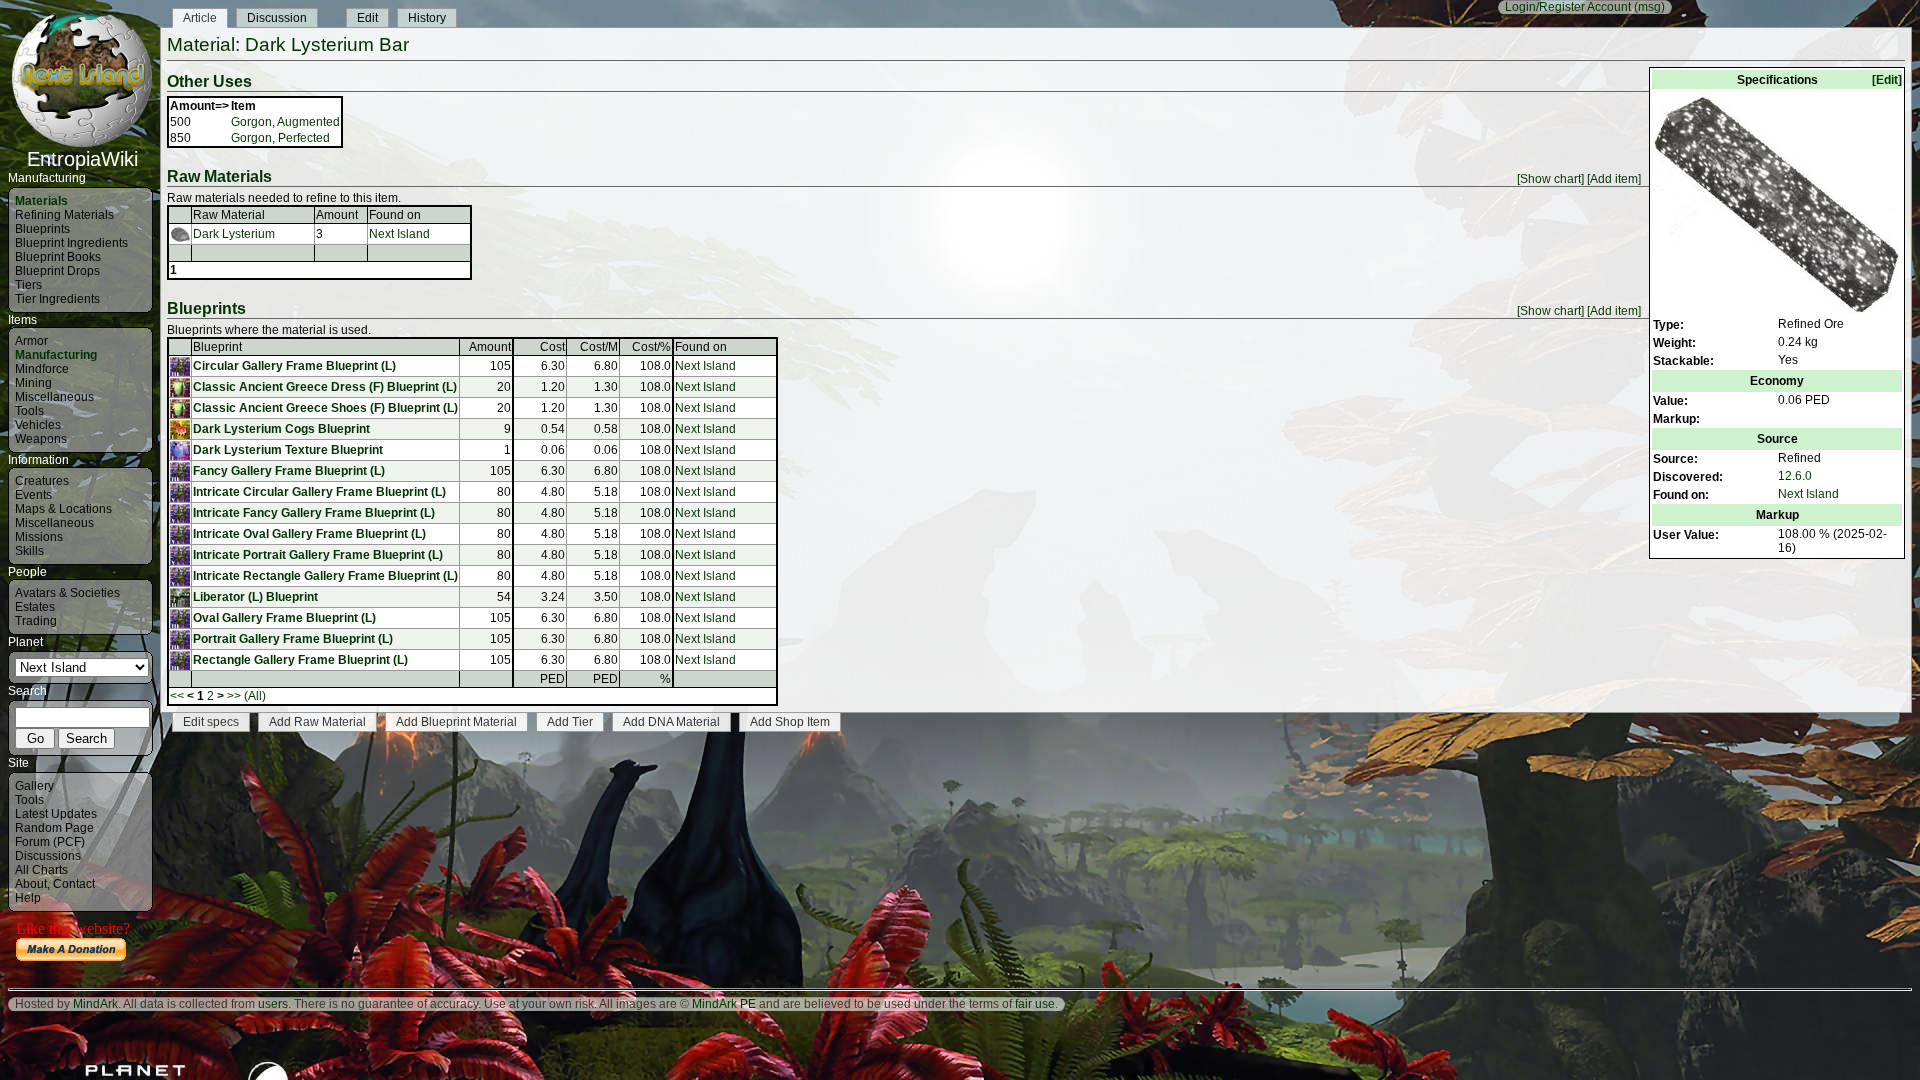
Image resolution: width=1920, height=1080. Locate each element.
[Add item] (1614, 179)
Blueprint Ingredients (71, 243)
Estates (35, 607)
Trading (36, 621)
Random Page (54, 828)
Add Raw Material (317, 722)
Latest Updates (56, 814)
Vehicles (38, 425)
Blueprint (217, 347)
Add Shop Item (790, 722)
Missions (39, 537)
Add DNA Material (671, 722)
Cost (552, 347)
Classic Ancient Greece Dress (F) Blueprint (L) (325, 387)
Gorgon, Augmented (285, 122)
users (273, 1004)
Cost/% (651, 347)
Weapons (41, 439)
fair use (1035, 1004)
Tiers (28, 285)
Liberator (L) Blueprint (255, 597)
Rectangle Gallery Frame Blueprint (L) (300, 660)
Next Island (1808, 494)
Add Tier (570, 722)
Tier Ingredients (57, 299)
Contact (74, 884)
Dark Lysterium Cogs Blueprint (281, 429)
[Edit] (1887, 80)
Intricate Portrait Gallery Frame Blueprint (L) (318, 555)
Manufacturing (56, 355)
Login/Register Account (1568, 7)
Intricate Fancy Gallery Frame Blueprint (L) (314, 513)
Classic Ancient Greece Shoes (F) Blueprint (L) (325, 408)
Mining (33, 383)
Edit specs (211, 722)
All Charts (41, 870)
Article (200, 18)
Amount (337, 215)
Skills (29, 551)
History (427, 18)
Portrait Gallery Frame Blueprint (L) (293, 639)
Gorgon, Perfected (280, 138)
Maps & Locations (63, 509)
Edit (367, 18)
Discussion (277, 18)
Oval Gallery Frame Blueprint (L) (284, 618)
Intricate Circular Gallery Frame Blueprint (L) (319, 492)
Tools (29, 411)
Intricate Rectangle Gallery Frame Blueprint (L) (325, 576)
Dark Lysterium (234, 234)
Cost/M (599, 347)
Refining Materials (64, 215)
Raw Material (229, 215)
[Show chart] (1550, 179)
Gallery (34, 786)
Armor (31, 341)
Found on (395, 215)
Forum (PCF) (50, 842)
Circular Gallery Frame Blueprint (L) (294, 366)
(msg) (1649, 7)
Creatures (42, 481)
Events (33, 495)
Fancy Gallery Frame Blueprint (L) (289, 471)
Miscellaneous (54, 397)
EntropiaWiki (82, 159)
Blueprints (42, 229)
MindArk (95, 1004)
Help (28, 898)
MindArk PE (724, 1004)
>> (234, 696)
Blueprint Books (58, 257)
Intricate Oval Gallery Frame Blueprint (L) (309, 534)
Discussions (48, 856)
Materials (41, 201)
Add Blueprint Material (456, 722)
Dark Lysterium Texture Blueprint (288, 450)
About (31, 884)
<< (177, 696)
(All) (255, 696)
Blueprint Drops (57, 271)
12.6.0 (1795, 476)
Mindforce (42, 369)
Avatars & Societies (67, 593)
